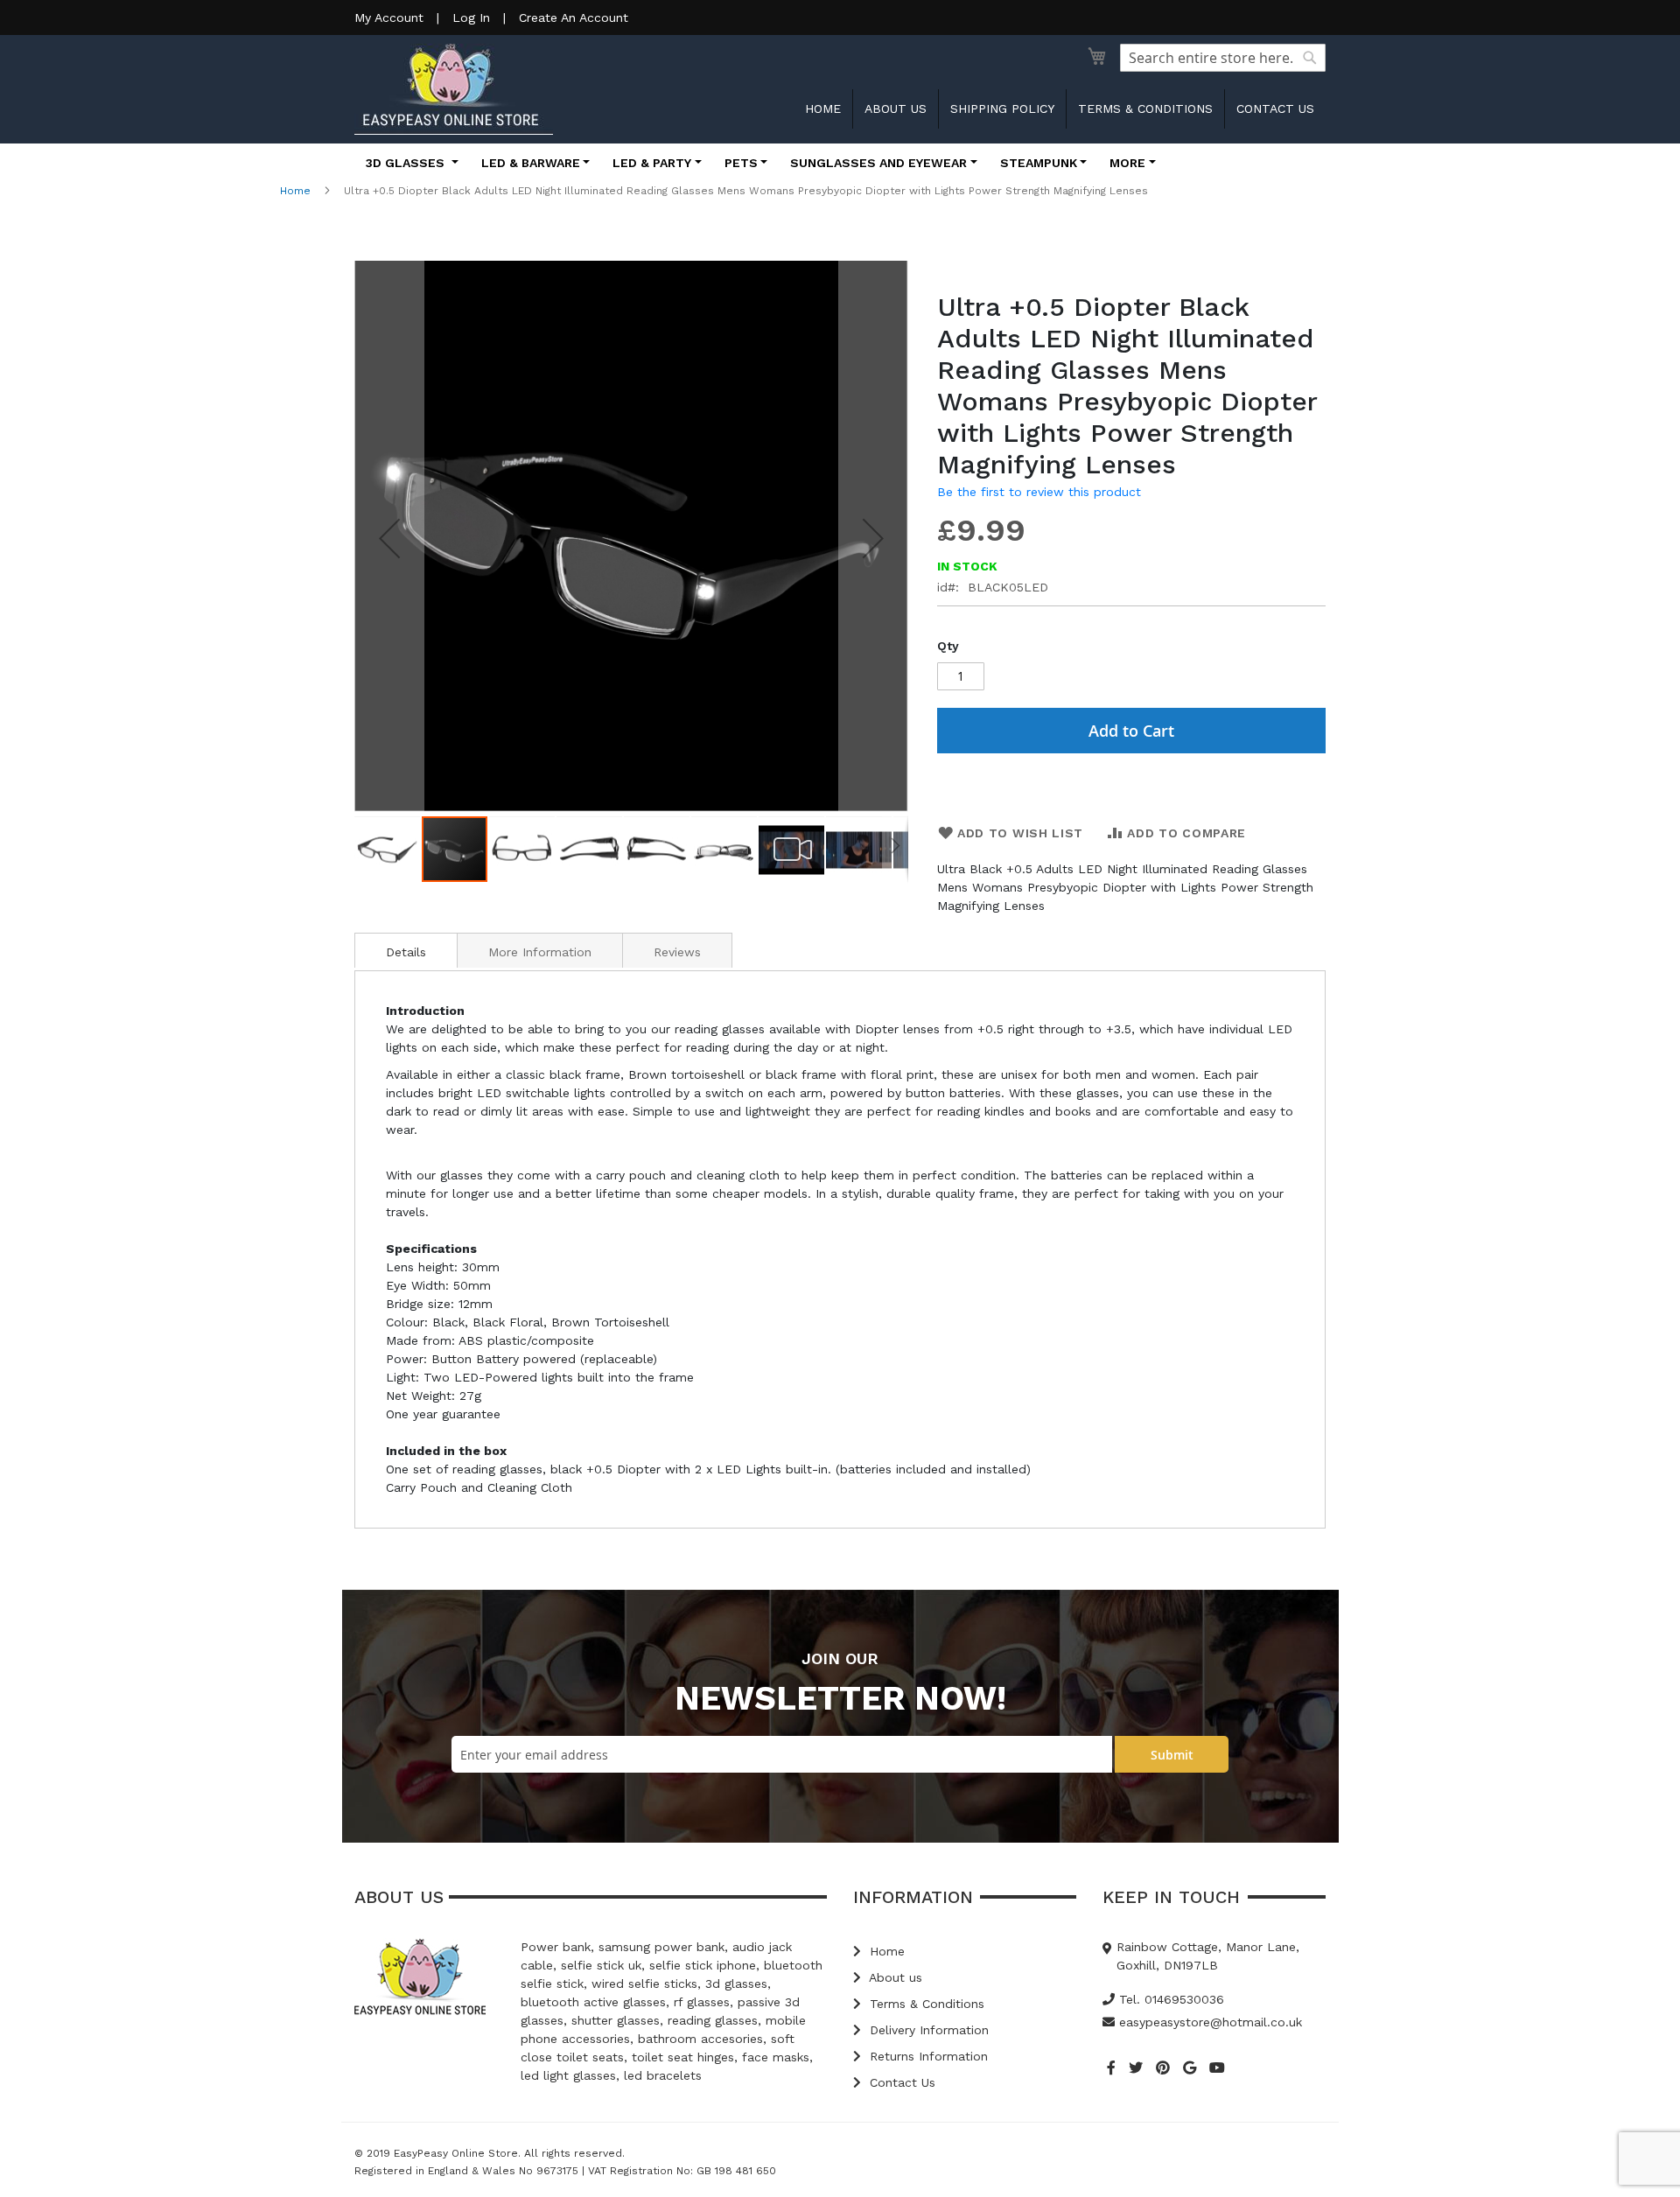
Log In (471, 17)
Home (823, 108)
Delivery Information (927, 2030)
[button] (389, 538)
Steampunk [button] (1039, 163)
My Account (389, 17)
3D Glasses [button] (407, 163)
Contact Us (900, 2082)
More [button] (1127, 163)
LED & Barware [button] (531, 163)
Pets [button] (741, 163)
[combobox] (1223, 58)
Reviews (677, 952)
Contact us (1275, 108)
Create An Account (574, 17)
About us (896, 108)
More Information (540, 952)
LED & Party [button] (652, 163)
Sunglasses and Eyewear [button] (878, 163)
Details (406, 952)
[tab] (406, 950)
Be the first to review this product (1039, 492)
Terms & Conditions (1145, 108)
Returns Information (927, 2056)
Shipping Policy (1002, 108)
